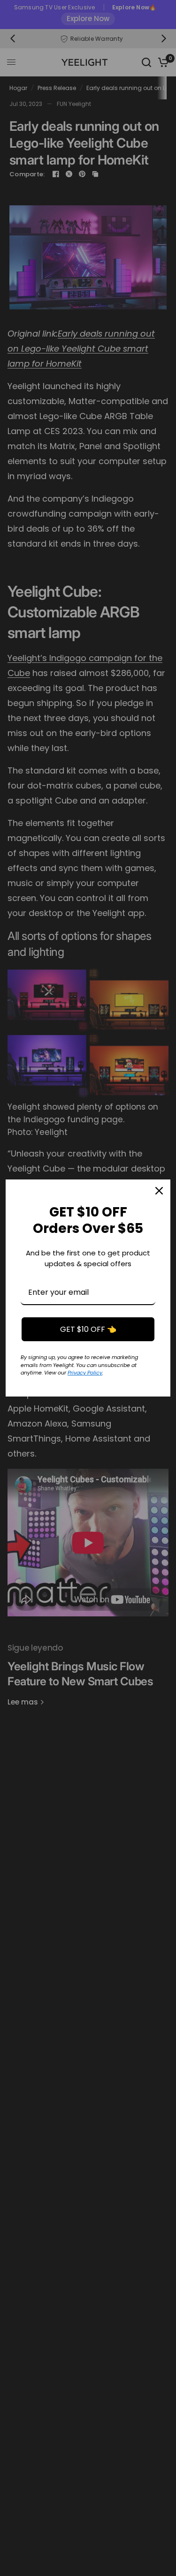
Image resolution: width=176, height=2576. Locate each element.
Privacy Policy (85, 1373)
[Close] (159, 1191)
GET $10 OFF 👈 (88, 1329)
